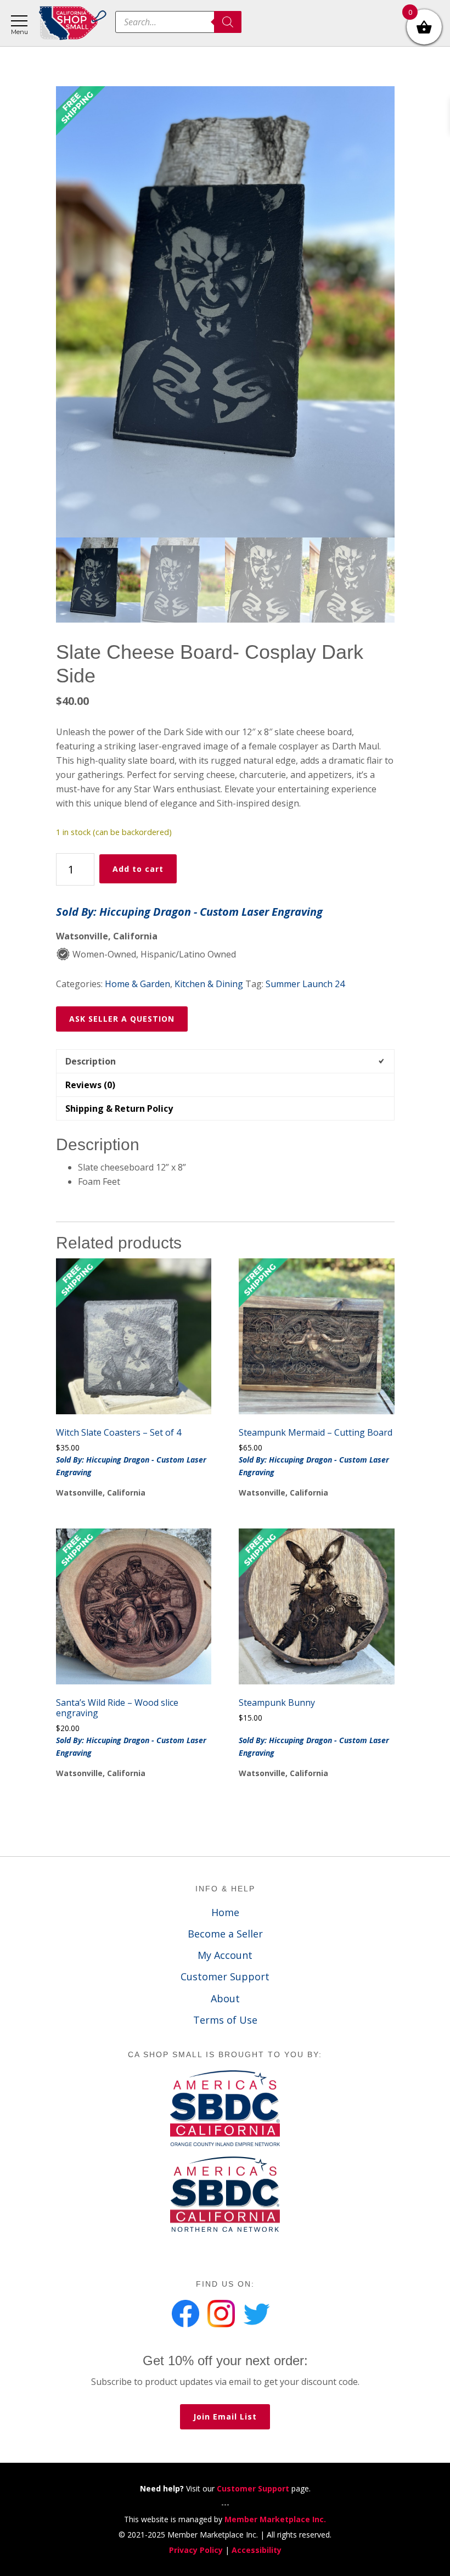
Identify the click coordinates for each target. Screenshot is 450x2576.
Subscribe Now (225, 1316)
